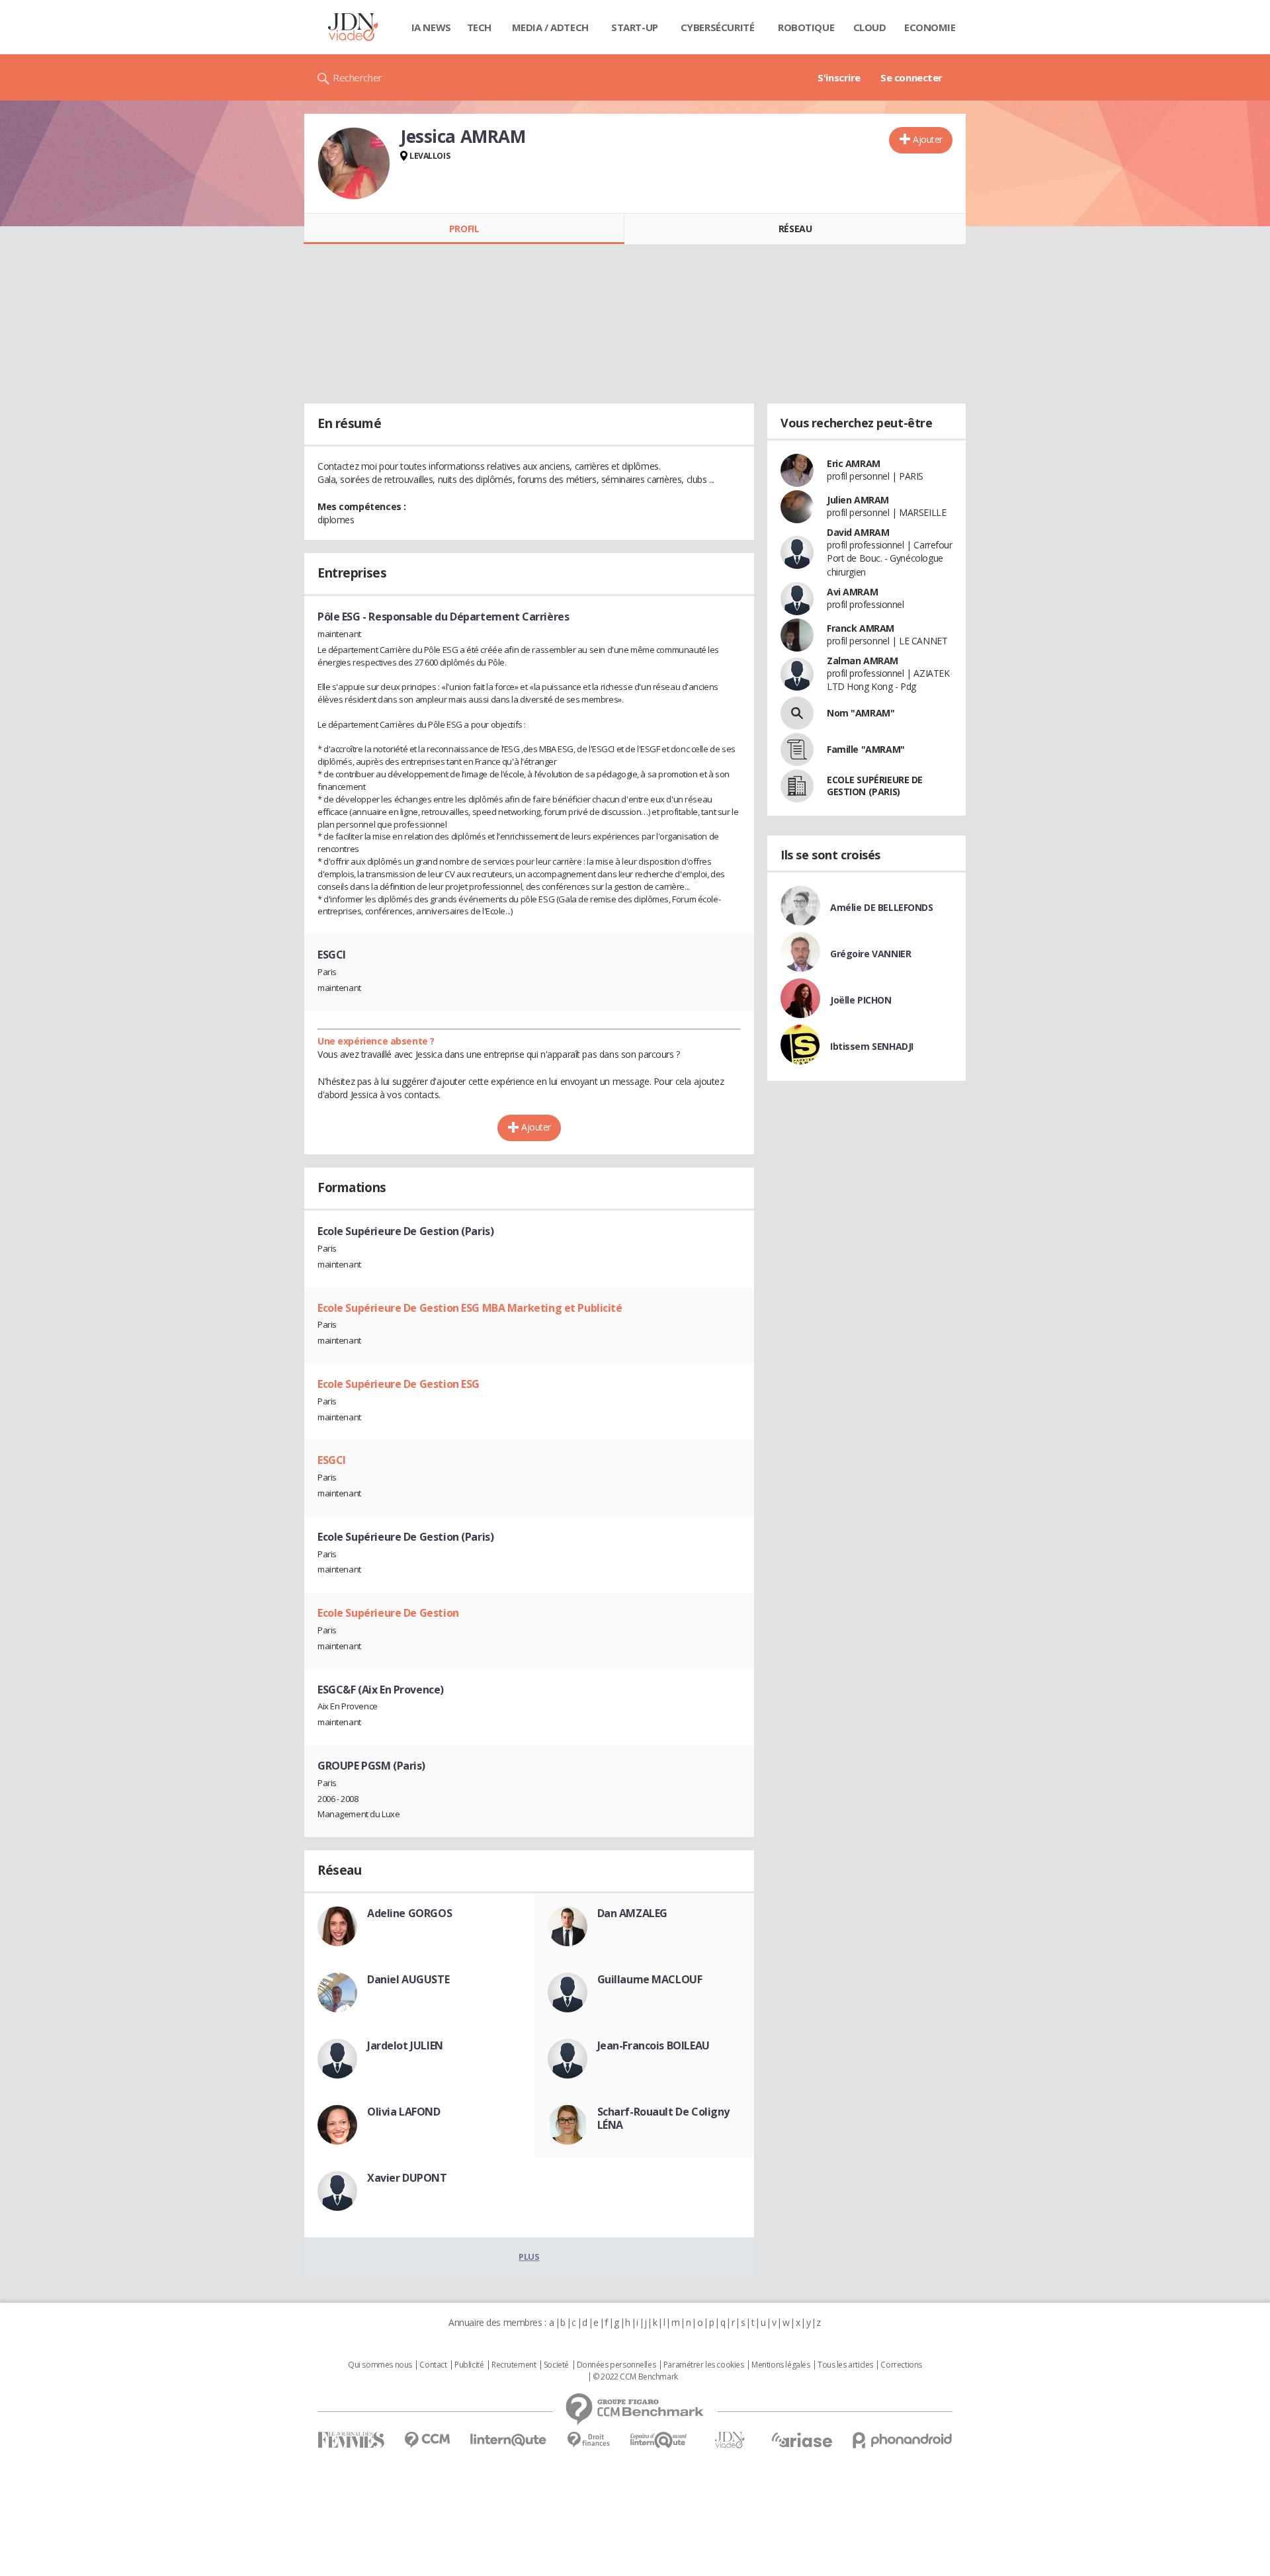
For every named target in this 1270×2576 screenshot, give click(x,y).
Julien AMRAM (858, 500)
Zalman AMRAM (863, 661)
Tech (479, 27)
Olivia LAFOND (404, 2112)
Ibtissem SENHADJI (872, 1046)
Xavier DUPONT (407, 2178)
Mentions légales (781, 2365)
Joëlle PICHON (861, 1000)
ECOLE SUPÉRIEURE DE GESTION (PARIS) (875, 786)
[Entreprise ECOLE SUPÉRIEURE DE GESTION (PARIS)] (797, 786)
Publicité (469, 2365)
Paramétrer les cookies (704, 2365)
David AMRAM (858, 532)
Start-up (635, 27)
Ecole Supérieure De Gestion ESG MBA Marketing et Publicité (470, 1308)
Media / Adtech (550, 27)
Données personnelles (616, 2365)
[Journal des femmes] (351, 2440)
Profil (464, 229)
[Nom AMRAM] (797, 713)
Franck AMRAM (861, 628)
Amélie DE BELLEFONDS (882, 907)
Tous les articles (845, 2365)
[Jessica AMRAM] (354, 163)
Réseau (795, 229)
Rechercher (358, 77)
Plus (529, 2256)
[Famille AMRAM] (797, 750)
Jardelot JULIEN (405, 2045)
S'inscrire (839, 77)
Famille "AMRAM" (866, 749)
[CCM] (427, 2440)
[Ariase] (802, 2440)
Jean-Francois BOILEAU (654, 2045)
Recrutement (514, 2365)
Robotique (806, 27)
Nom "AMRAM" (861, 713)
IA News (431, 27)
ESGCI (332, 1460)
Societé (556, 2365)
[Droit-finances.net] (588, 2440)
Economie (930, 27)
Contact (433, 2365)
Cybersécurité (718, 27)
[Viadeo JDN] (730, 2440)
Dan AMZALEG (632, 1913)
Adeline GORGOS (409, 1913)
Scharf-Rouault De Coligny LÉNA (664, 2118)
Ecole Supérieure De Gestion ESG (399, 1384)
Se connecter (911, 77)
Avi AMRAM (852, 592)
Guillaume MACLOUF (650, 1979)
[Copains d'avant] (659, 2440)
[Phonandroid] (903, 2440)
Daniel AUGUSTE (408, 1979)
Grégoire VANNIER (870, 954)
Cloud (870, 27)
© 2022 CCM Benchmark (635, 2377)
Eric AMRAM (854, 463)
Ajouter (928, 139)
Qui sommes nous (380, 2365)
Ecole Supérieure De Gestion (388, 1613)
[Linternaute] (509, 2440)
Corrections (901, 2365)
